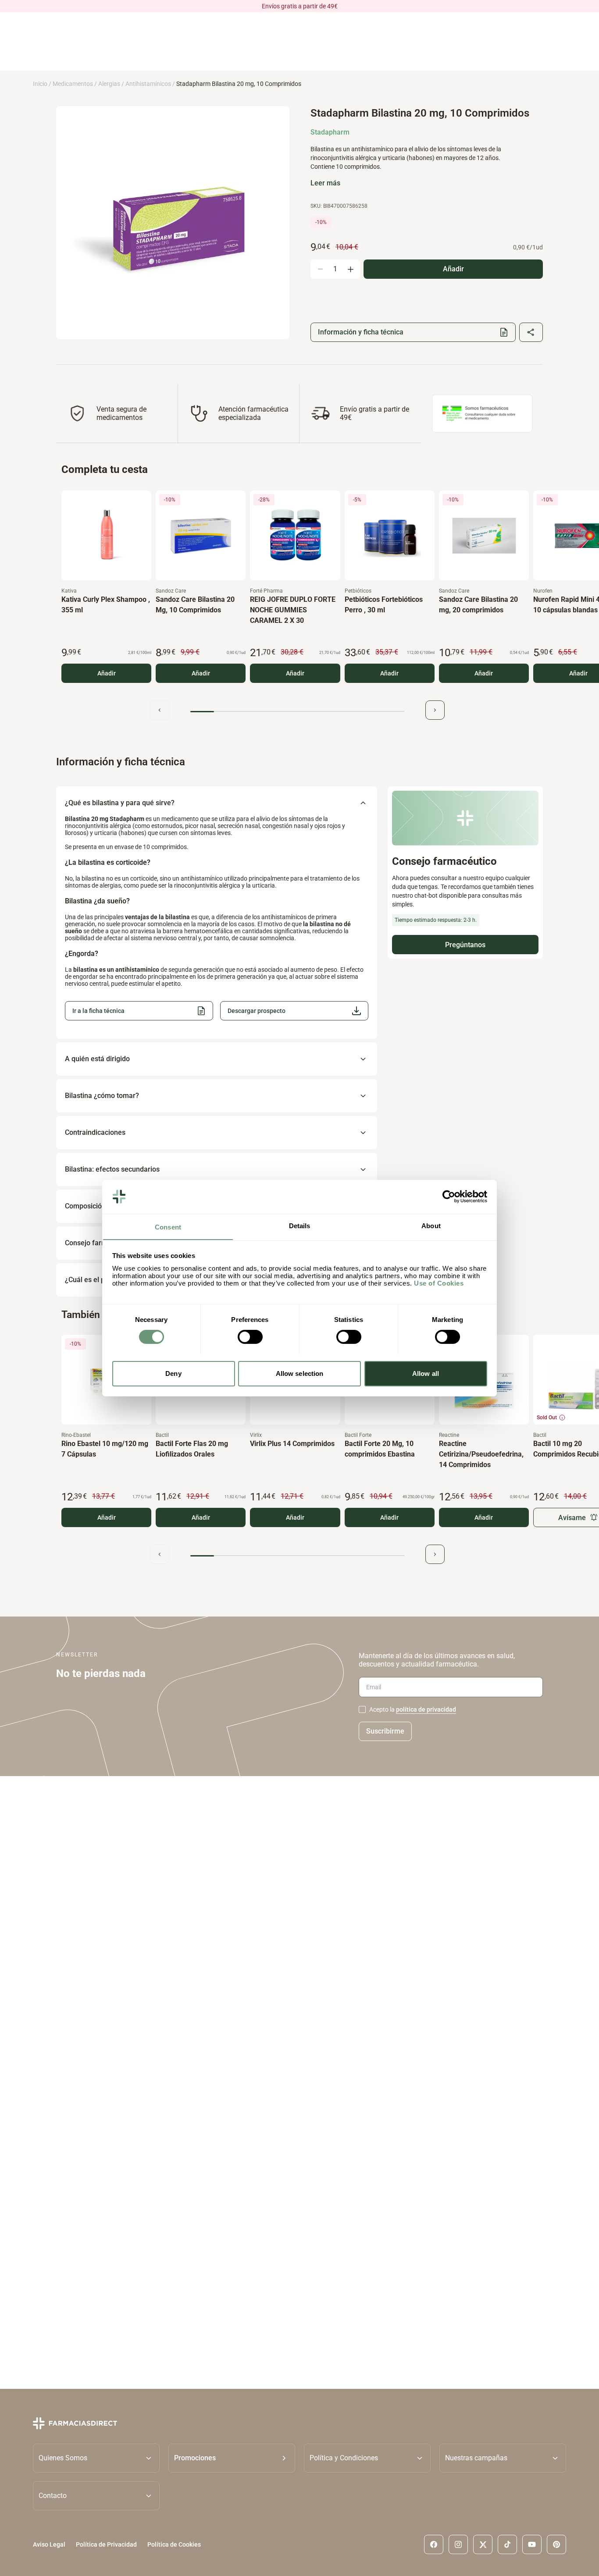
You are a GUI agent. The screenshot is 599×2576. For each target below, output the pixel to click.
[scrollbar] (297, 712)
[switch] (250, 1337)
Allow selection (300, 1373)
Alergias (109, 84)
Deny (173, 1373)
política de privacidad (426, 1709)
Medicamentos (73, 84)
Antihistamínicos (148, 84)
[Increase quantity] (350, 269)
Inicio (40, 84)
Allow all (426, 1373)
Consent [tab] (168, 1227)
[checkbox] (362, 1709)
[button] (294, 1011)
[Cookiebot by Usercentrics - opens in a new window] (449, 1197)
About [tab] (431, 1225)
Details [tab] (300, 1225)
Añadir (107, 673)
